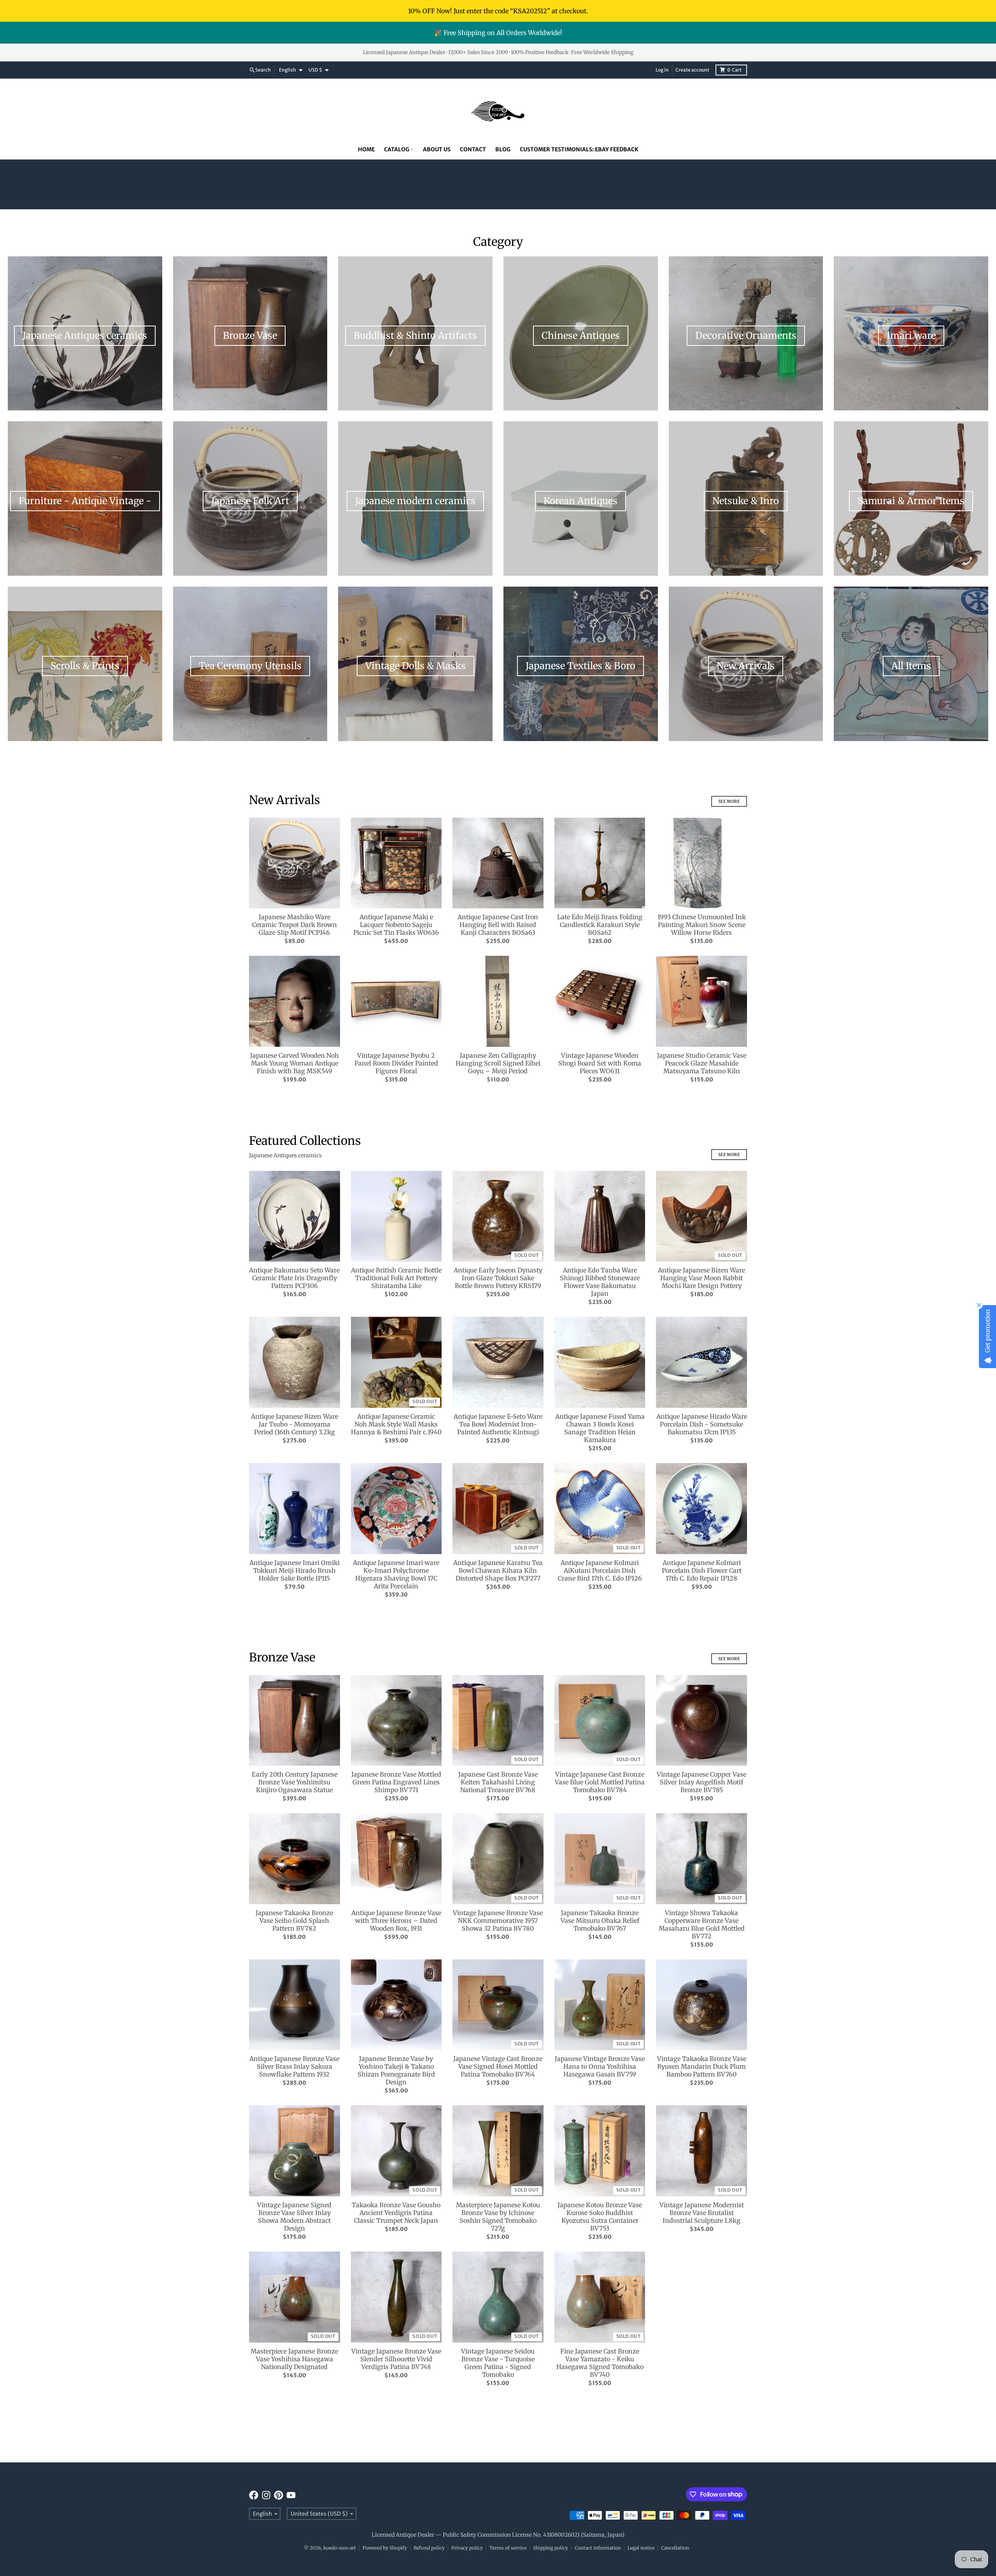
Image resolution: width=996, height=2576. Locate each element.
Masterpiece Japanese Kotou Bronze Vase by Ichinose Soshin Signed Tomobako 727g (498, 2217)
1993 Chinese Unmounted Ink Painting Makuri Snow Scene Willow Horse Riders (702, 925)
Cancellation (675, 2548)
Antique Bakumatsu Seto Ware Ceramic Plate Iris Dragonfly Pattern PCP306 (294, 1278)
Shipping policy (551, 2548)
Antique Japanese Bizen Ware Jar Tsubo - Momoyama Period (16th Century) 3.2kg (295, 1424)
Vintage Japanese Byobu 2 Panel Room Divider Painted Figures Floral (396, 1063)
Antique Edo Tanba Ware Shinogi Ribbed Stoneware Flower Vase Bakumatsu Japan (600, 1282)
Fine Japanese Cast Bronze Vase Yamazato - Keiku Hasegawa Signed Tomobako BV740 (600, 2363)
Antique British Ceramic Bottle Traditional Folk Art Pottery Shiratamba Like (396, 1278)
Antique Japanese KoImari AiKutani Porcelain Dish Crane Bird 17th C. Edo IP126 (600, 1570)
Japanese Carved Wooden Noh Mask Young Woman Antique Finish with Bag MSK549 (295, 1063)
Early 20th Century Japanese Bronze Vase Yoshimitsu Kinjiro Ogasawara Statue (295, 1782)
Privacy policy (467, 2548)
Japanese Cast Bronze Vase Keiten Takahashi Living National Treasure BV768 (498, 1782)
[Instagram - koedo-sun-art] (266, 2495)
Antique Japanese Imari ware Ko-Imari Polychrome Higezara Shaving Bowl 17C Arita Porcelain (396, 1574)
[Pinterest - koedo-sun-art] (279, 2495)
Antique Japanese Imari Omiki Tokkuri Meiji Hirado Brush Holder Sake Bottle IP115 (295, 1570)
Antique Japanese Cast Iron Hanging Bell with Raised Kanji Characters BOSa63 (498, 925)
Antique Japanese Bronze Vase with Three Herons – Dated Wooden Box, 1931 (396, 1921)
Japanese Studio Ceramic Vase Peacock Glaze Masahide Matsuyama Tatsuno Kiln (702, 1063)
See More (729, 801)
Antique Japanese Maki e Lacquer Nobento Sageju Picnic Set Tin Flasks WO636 (396, 925)
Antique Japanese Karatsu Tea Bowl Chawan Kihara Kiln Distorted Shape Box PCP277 (498, 1570)
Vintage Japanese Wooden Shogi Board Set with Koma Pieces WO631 (600, 1063)
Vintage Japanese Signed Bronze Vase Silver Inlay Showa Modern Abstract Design (294, 2217)
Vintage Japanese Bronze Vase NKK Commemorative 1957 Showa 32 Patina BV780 (498, 1921)
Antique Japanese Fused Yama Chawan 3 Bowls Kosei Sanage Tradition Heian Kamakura (600, 1428)
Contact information (598, 2548)
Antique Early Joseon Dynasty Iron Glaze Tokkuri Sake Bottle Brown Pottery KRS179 (498, 1278)
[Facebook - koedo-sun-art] (254, 2495)
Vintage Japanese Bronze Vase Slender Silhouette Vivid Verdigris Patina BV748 (396, 2359)
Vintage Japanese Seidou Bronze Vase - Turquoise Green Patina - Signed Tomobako (498, 2363)
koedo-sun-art (340, 2548)
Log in (662, 70)
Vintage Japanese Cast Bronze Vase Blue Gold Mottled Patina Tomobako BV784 (600, 1782)
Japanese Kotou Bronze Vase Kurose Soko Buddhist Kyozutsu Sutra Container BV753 (600, 2217)
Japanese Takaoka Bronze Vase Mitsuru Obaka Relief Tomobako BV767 (600, 1921)
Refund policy (429, 2548)
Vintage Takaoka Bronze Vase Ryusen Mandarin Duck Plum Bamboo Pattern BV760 (702, 2066)
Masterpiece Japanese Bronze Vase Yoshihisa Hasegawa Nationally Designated (294, 2359)
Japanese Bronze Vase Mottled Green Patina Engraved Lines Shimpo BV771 (396, 1782)
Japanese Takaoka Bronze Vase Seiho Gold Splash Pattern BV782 (294, 1921)
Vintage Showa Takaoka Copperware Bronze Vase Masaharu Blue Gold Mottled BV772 (702, 1924)
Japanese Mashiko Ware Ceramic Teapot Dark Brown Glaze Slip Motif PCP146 (295, 925)
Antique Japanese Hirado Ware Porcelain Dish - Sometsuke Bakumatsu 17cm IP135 (702, 1424)
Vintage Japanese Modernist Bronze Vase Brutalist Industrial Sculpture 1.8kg (702, 2213)
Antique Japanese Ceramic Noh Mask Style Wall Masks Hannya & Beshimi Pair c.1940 (396, 1424)
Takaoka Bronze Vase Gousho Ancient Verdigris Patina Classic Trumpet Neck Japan (396, 2213)
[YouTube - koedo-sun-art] (291, 2495)
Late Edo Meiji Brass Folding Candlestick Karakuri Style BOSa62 (600, 925)
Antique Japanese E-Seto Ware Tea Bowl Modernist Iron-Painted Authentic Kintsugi (498, 1424)
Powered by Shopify (385, 2548)
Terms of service (508, 2548)
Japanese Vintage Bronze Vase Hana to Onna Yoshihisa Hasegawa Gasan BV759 (600, 2066)
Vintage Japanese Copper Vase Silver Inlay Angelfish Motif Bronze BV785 (701, 1782)
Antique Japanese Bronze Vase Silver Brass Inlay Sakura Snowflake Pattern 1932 (294, 2066)
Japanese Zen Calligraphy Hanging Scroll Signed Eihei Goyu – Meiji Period (498, 1063)
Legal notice (641, 2548)
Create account (692, 70)
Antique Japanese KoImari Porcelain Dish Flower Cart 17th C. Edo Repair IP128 (702, 1570)
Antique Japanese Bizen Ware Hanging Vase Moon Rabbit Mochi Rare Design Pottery (701, 1278)
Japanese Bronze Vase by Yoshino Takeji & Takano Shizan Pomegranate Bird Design (396, 2070)
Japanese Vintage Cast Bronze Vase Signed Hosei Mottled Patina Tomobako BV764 (498, 2066)
